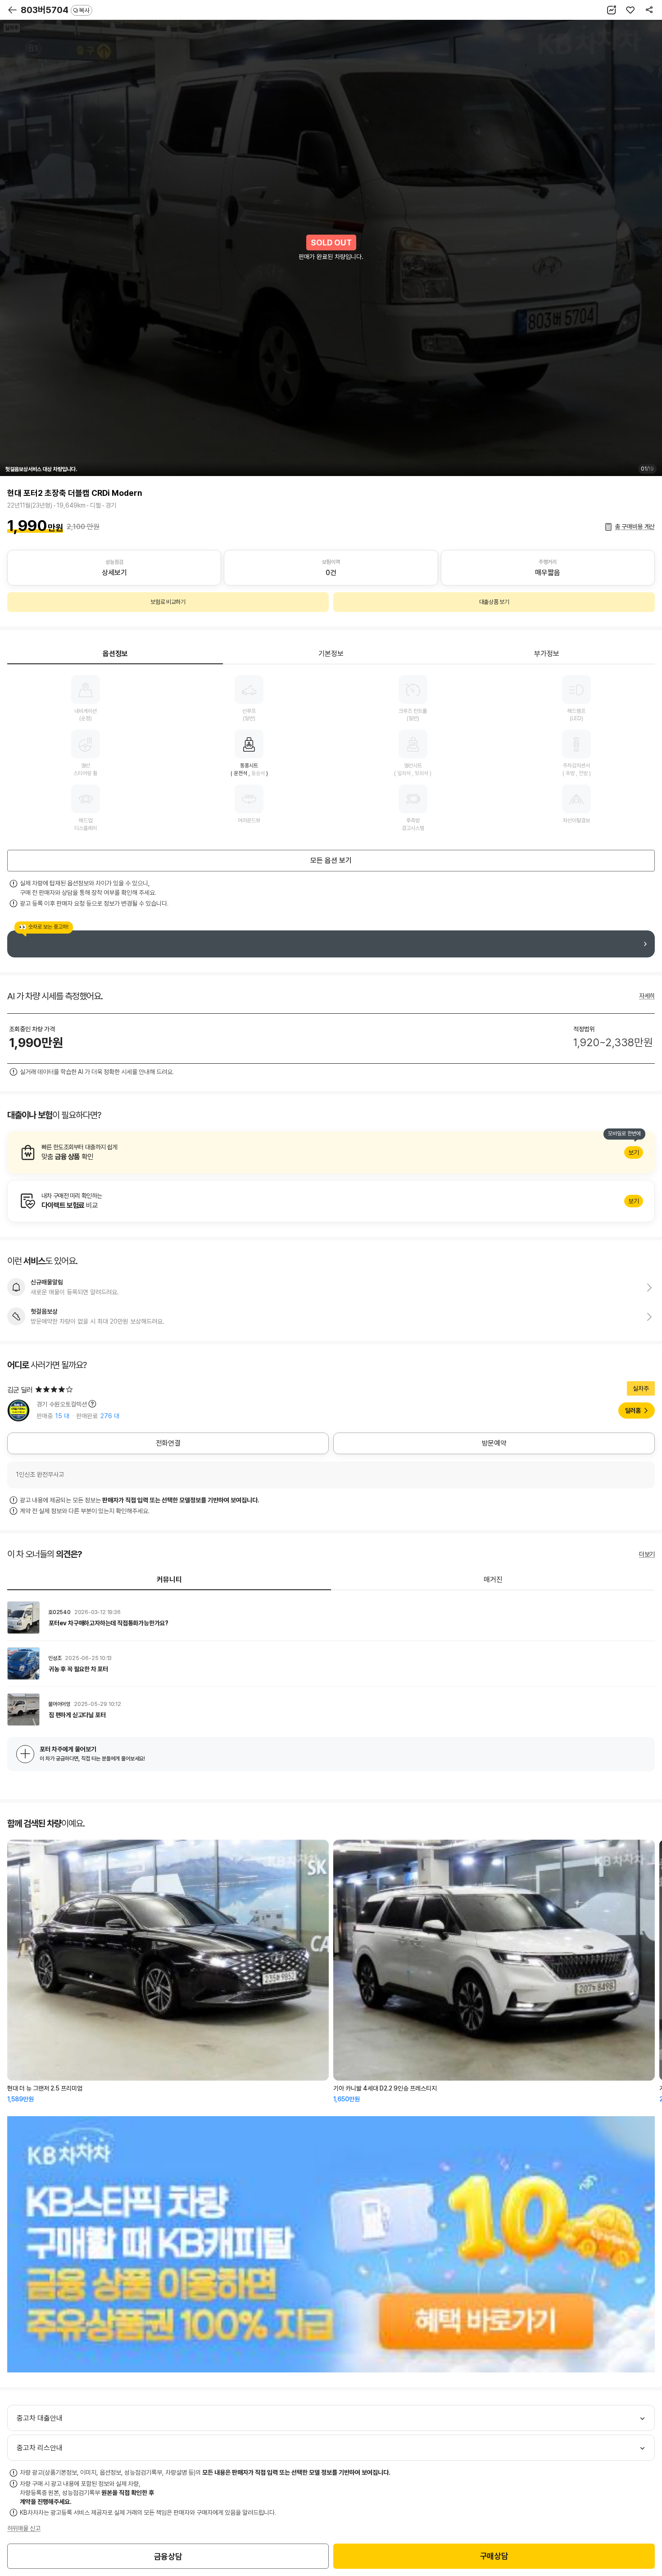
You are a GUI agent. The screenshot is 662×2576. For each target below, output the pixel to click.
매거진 (493, 1580)
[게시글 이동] (331, 1618)
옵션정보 (115, 654)
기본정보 (331, 654)
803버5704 (55, 10)
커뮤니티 (169, 1580)
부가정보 (547, 654)
